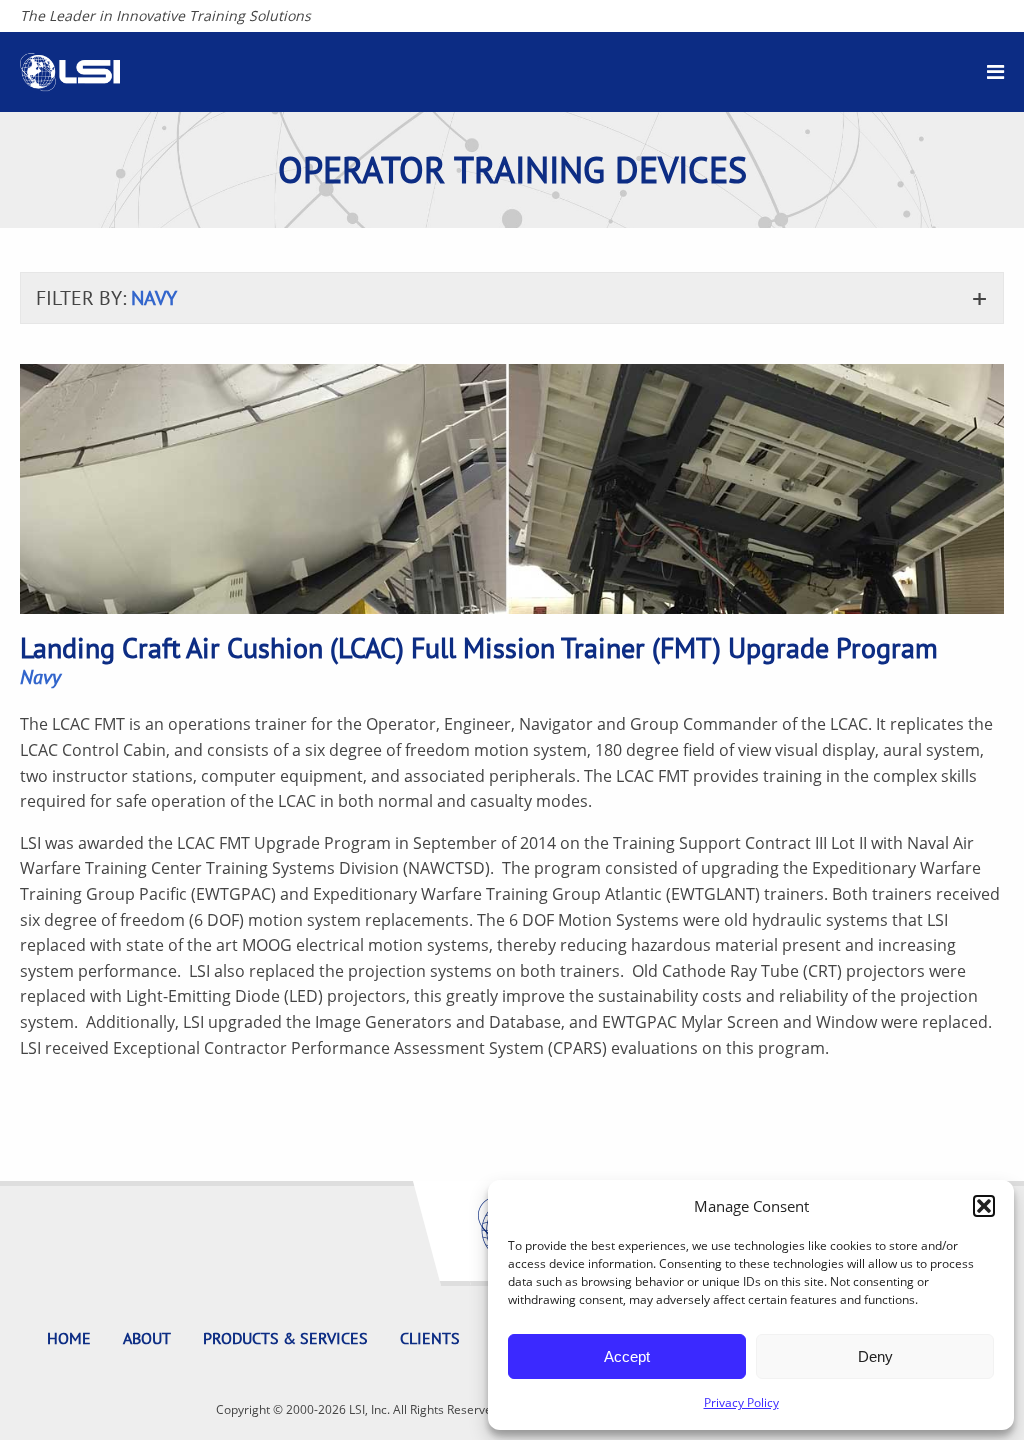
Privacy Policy (741, 1402)
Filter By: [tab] (106, 298)
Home (69, 1338)
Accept (627, 1356)
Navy (40, 677)
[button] (984, 1206)
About (147, 1338)
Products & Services (285, 1338)
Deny (875, 1356)
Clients (430, 1338)
